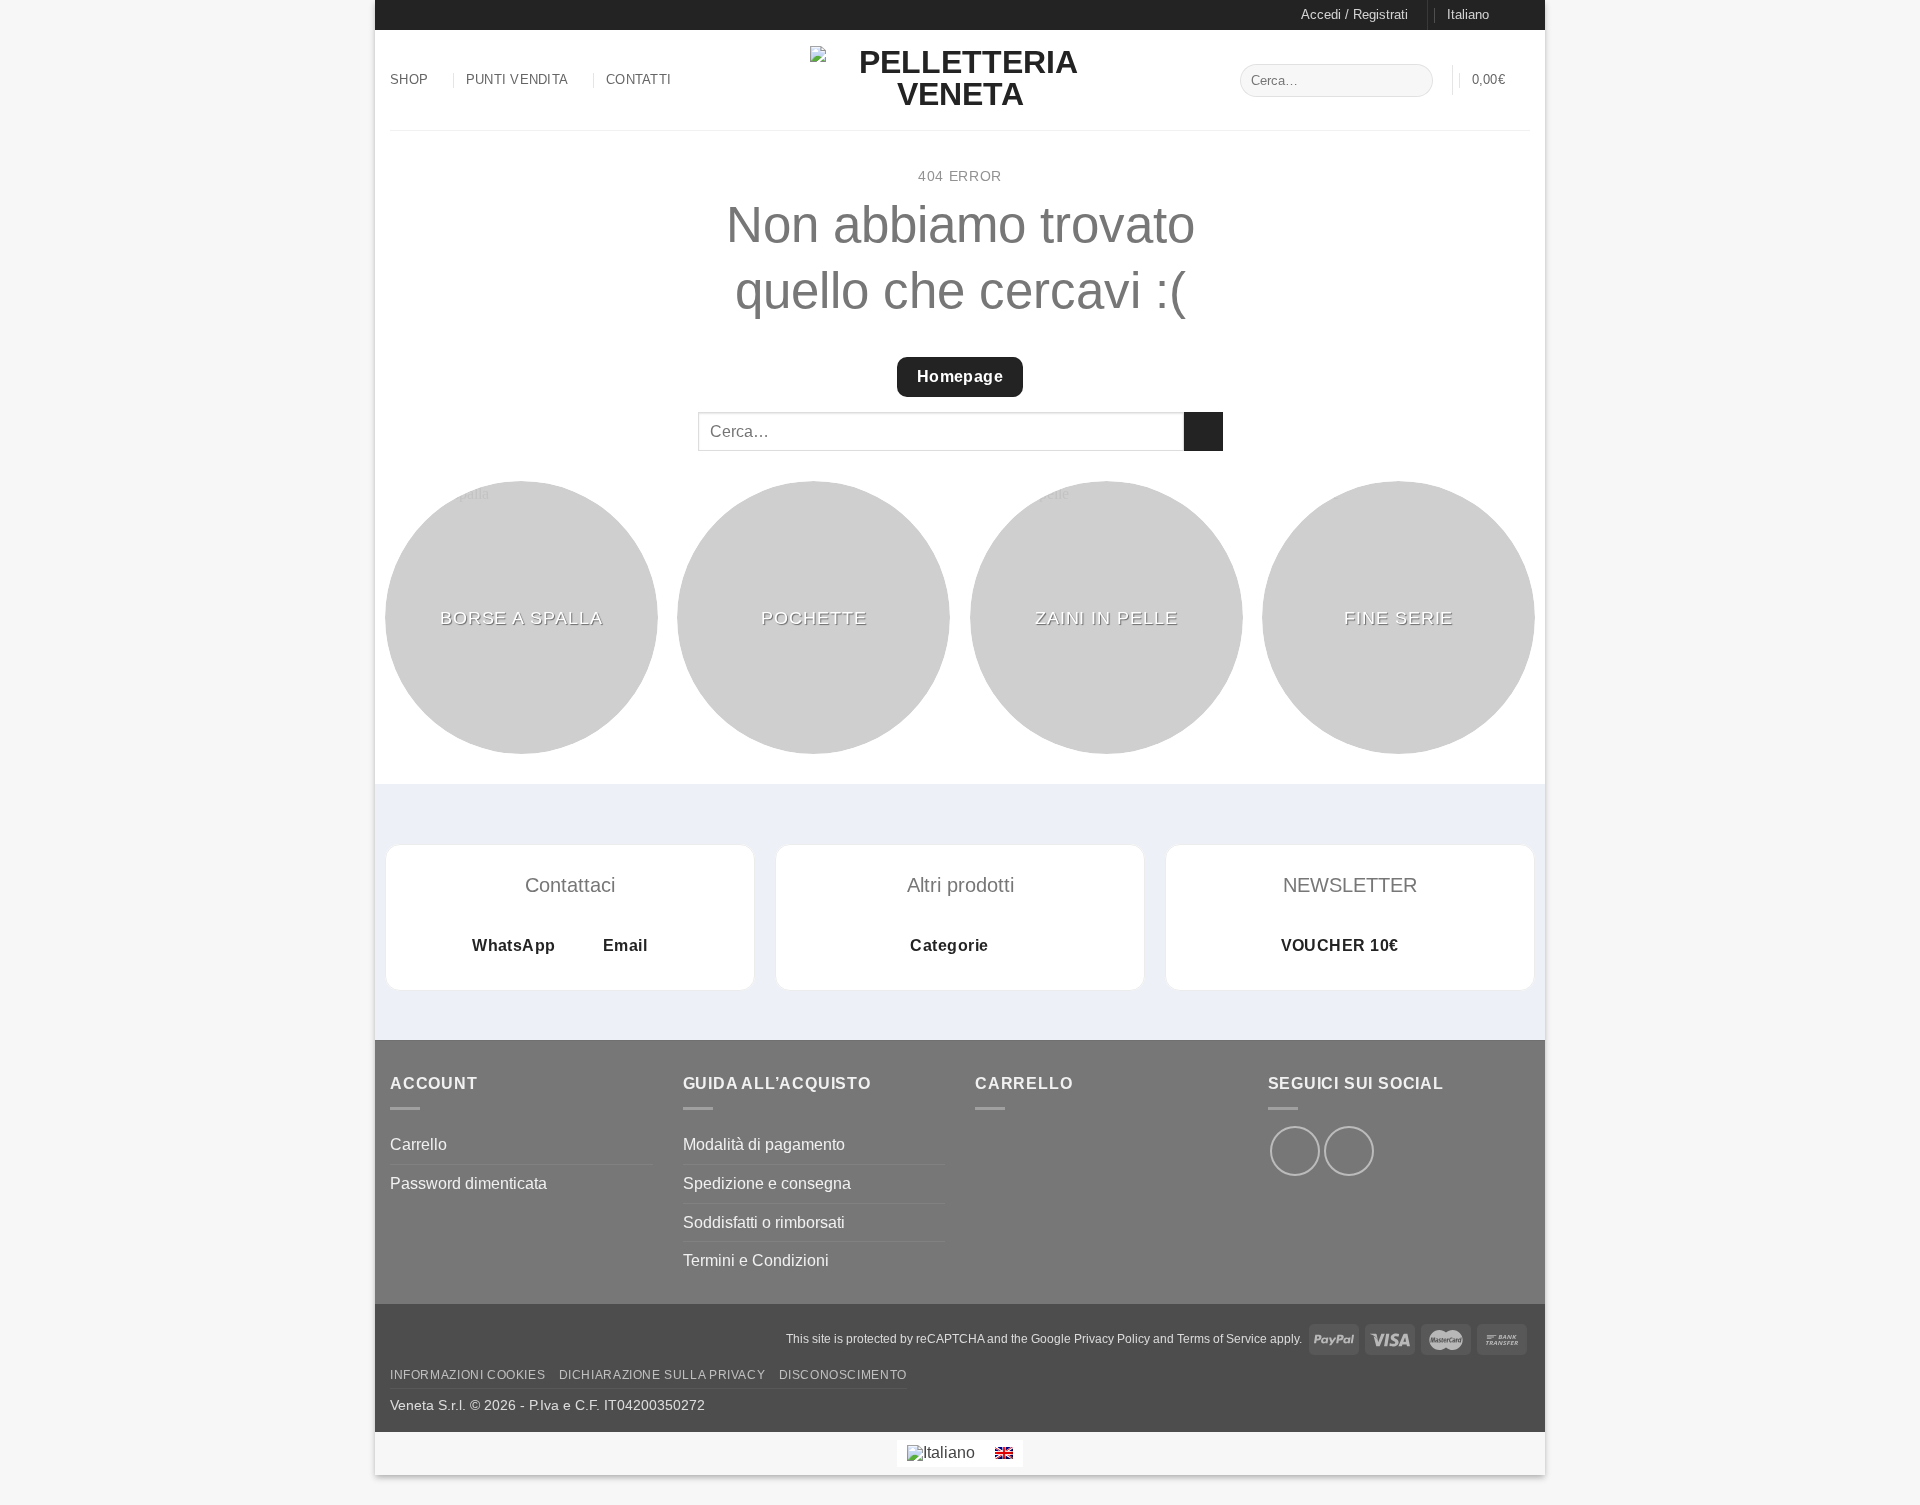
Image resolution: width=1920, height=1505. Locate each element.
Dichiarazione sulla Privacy (662, 1375)
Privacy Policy (1112, 1339)
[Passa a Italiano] (941, 1454)
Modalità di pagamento (764, 1144)
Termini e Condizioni (756, 1260)
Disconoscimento (843, 1375)
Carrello (418, 1144)
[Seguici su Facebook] (400, 15)
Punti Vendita (517, 79)
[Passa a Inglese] (1004, 1453)
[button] (1354, 15)
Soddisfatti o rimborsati (764, 1222)
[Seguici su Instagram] (419, 15)
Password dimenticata (468, 1183)
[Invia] (1414, 81)
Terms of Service (1222, 1339)
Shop (409, 79)
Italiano (1468, 14)
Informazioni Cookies (467, 1375)
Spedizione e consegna (767, 1183)
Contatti (638, 79)
